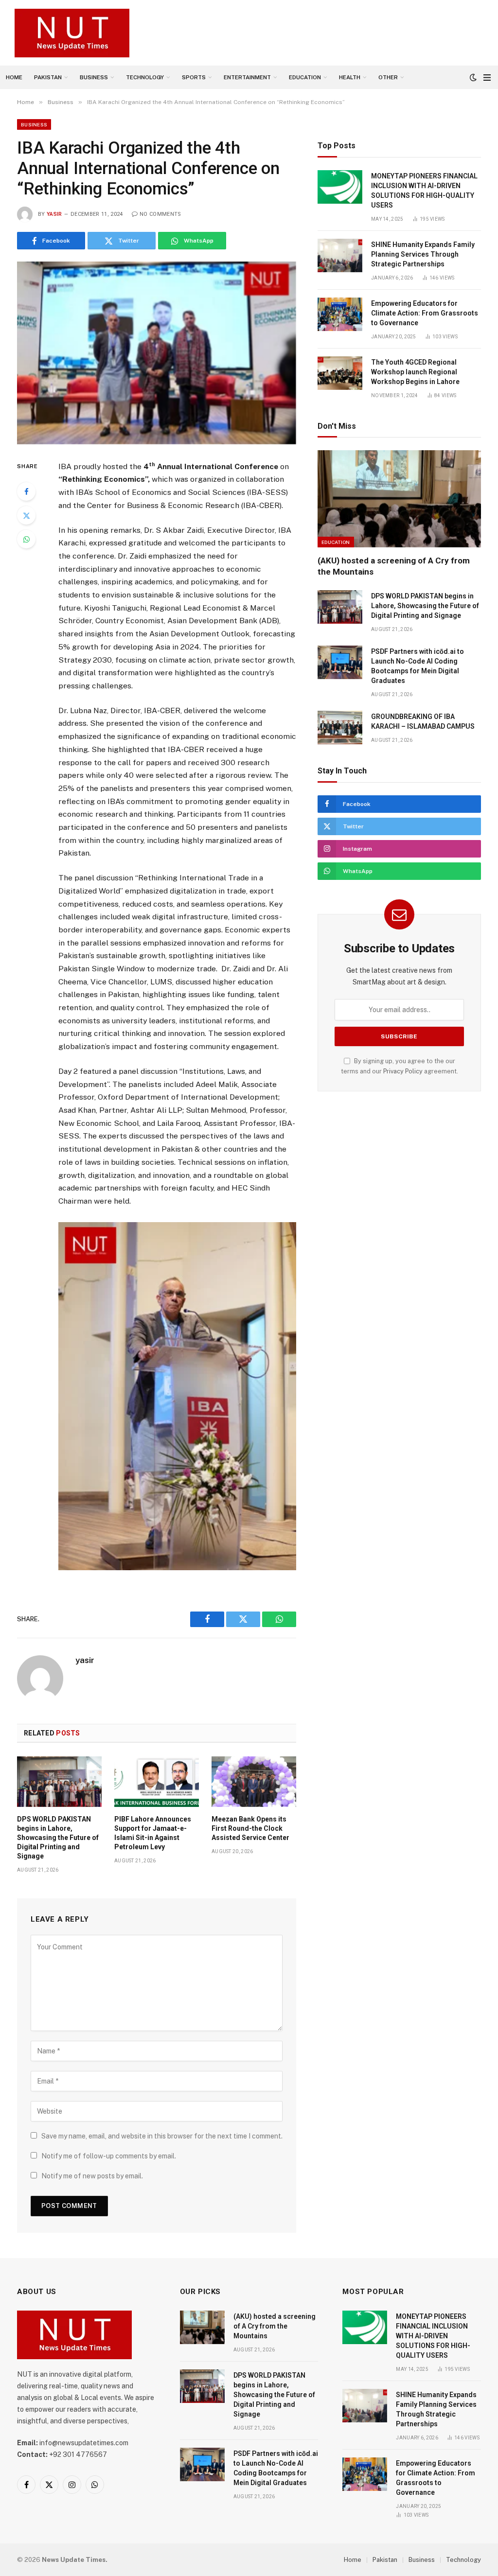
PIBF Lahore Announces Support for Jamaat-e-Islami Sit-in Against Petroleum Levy (153, 1833)
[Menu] (487, 78)
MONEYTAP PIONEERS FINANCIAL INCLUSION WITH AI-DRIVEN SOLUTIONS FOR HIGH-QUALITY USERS (424, 191)
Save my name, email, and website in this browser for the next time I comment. (162, 2136)
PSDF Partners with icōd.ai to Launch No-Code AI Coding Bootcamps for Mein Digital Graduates (418, 666)
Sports (194, 77)
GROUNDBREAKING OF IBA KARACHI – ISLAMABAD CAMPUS (423, 721)
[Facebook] (26, 491)
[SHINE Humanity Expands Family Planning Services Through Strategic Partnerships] (340, 255)
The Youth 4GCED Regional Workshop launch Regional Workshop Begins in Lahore (415, 372)
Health (350, 77)
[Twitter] (26, 515)
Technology (145, 77)
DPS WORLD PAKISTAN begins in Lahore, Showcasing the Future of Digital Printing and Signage (58, 1838)
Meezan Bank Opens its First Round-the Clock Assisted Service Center (250, 1828)
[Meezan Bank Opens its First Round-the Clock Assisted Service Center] (254, 1782)
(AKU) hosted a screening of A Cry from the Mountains (394, 566)
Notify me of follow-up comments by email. (109, 2156)
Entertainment (247, 77)
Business (94, 77)
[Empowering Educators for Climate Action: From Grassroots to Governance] (340, 314)
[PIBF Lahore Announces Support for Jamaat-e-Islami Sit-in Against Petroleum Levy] (157, 1782)
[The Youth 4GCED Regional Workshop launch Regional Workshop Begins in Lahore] (340, 373)
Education (305, 77)
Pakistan (48, 77)
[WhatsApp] (26, 539)
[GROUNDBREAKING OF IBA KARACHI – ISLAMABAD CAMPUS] (340, 727)
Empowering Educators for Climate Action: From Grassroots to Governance (425, 313)
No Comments (160, 214)
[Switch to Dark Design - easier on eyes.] (473, 77)
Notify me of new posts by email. (92, 2176)
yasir (54, 214)
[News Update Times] (72, 33)
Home (14, 77)
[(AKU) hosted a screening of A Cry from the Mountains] (399, 499)
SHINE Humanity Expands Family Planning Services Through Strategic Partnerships (423, 254)
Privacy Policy (403, 1071)
